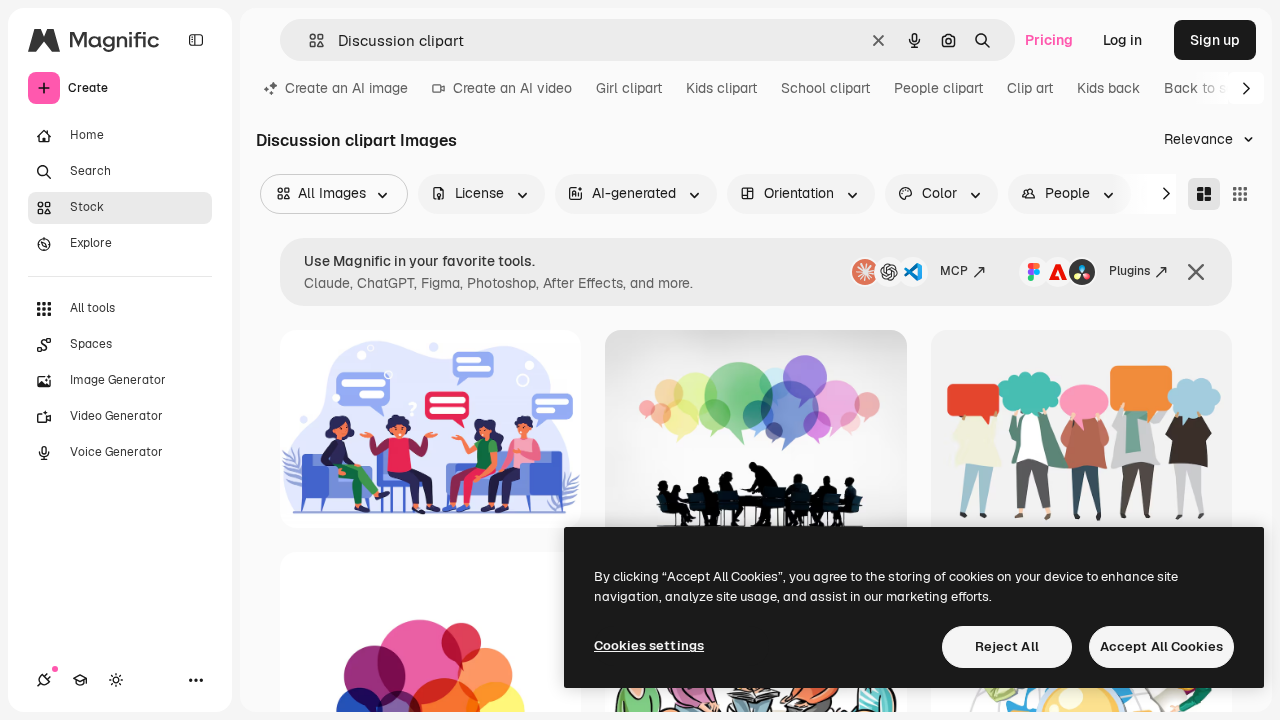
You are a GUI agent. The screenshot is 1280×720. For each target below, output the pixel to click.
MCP (954, 271)
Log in (1122, 40)
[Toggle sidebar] (196, 40)
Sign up (1215, 40)
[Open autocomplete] (308, 40)
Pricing (1049, 40)
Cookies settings (649, 645)
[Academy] (80, 680)
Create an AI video (512, 88)
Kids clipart (721, 88)
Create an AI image (346, 88)
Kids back (1108, 88)
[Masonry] (1204, 194)
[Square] (1240, 194)
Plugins (1129, 271)
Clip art (1030, 88)
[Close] (1196, 272)
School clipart (825, 88)
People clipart (938, 88)
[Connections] (44, 680)
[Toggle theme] (116, 680)
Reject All (1007, 646)
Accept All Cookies (1161, 646)
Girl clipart (629, 88)
